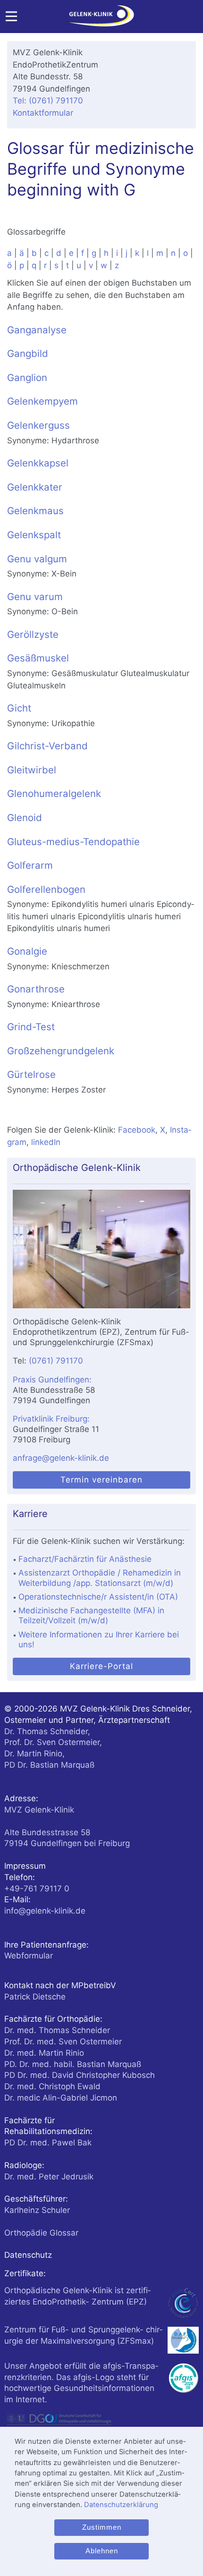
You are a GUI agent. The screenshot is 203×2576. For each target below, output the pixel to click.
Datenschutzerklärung (121, 2505)
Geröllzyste (33, 634)
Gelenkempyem (42, 401)
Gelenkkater (35, 487)
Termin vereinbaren (101, 1480)
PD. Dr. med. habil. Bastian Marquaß (73, 2064)
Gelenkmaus (35, 511)
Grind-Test (31, 1027)
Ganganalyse (37, 330)
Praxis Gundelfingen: (52, 1380)
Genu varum (35, 597)
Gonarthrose (36, 989)
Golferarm (30, 865)
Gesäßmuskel (38, 658)
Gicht (19, 708)
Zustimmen (102, 2527)
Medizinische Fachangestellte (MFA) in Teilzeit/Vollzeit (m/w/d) (91, 1615)
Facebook (137, 1130)
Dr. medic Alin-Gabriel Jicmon (61, 2098)
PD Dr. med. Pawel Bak (48, 2143)
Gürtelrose (31, 1074)
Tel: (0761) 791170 (48, 101)
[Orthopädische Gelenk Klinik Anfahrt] (101, 1249)
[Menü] (11, 19)
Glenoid (25, 818)
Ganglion (27, 377)
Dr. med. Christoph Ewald (52, 2086)
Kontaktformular (43, 113)
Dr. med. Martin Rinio (44, 2053)
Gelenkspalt (34, 535)
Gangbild (28, 353)
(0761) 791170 (56, 1361)
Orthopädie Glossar (41, 2233)
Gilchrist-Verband (47, 746)
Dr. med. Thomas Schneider (57, 2030)
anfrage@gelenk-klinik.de (61, 1458)
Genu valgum (37, 559)
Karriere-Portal (101, 1666)
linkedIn (46, 1142)
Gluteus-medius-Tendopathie (73, 842)
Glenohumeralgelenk (54, 793)
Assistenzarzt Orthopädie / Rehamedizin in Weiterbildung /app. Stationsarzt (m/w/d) (100, 1578)
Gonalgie (27, 951)
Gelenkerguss (38, 425)
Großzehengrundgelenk (61, 1051)
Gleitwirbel (32, 770)
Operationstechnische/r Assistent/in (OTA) (98, 1597)
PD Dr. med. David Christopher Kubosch (80, 2075)
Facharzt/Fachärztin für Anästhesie (85, 1559)
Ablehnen (102, 2551)
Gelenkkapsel (38, 463)
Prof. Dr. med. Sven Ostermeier (63, 2042)
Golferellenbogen (46, 889)
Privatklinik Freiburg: (51, 1419)
